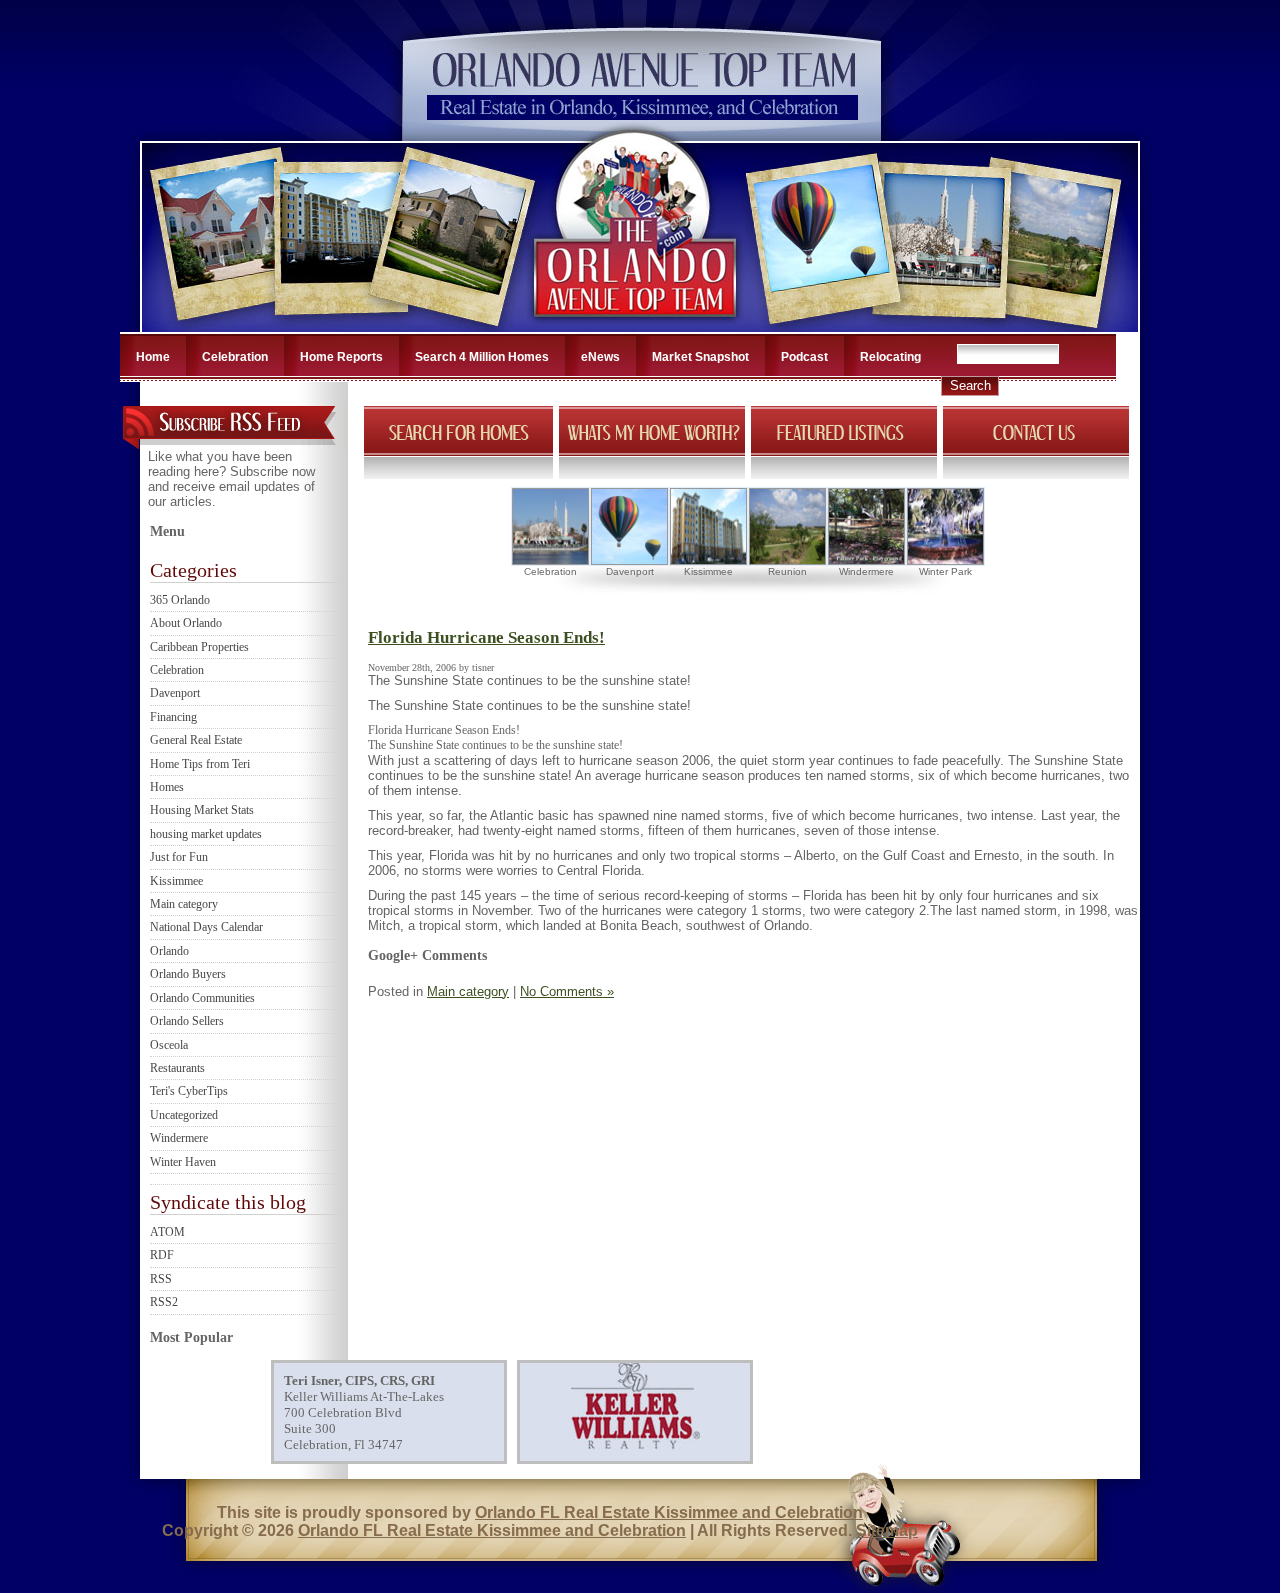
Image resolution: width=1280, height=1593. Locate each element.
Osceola (169, 1045)
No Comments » (567, 991)
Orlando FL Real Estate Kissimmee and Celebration (669, 1512)
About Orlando (186, 623)
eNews (600, 357)
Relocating (890, 357)
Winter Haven (183, 1162)
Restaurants (177, 1068)
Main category (184, 904)
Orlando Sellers (187, 1021)
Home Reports (341, 357)
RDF (162, 1255)
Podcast (804, 357)
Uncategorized (184, 1115)
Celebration (235, 357)
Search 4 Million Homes (482, 357)
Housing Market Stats (202, 810)
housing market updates (206, 834)
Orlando (169, 951)
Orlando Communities (202, 998)
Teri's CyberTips (189, 1091)
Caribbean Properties (199, 647)
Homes (167, 787)
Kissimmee (176, 881)
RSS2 (164, 1302)
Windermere (179, 1138)
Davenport (175, 693)
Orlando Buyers (188, 974)
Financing (173, 717)
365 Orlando (180, 600)
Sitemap (887, 1530)
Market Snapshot (700, 357)
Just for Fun (179, 857)
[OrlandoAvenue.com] (637, 326)
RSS (161, 1279)
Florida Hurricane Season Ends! (486, 637)
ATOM (167, 1232)
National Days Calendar (206, 927)
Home (153, 357)
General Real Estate (196, 740)
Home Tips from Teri (200, 764)
